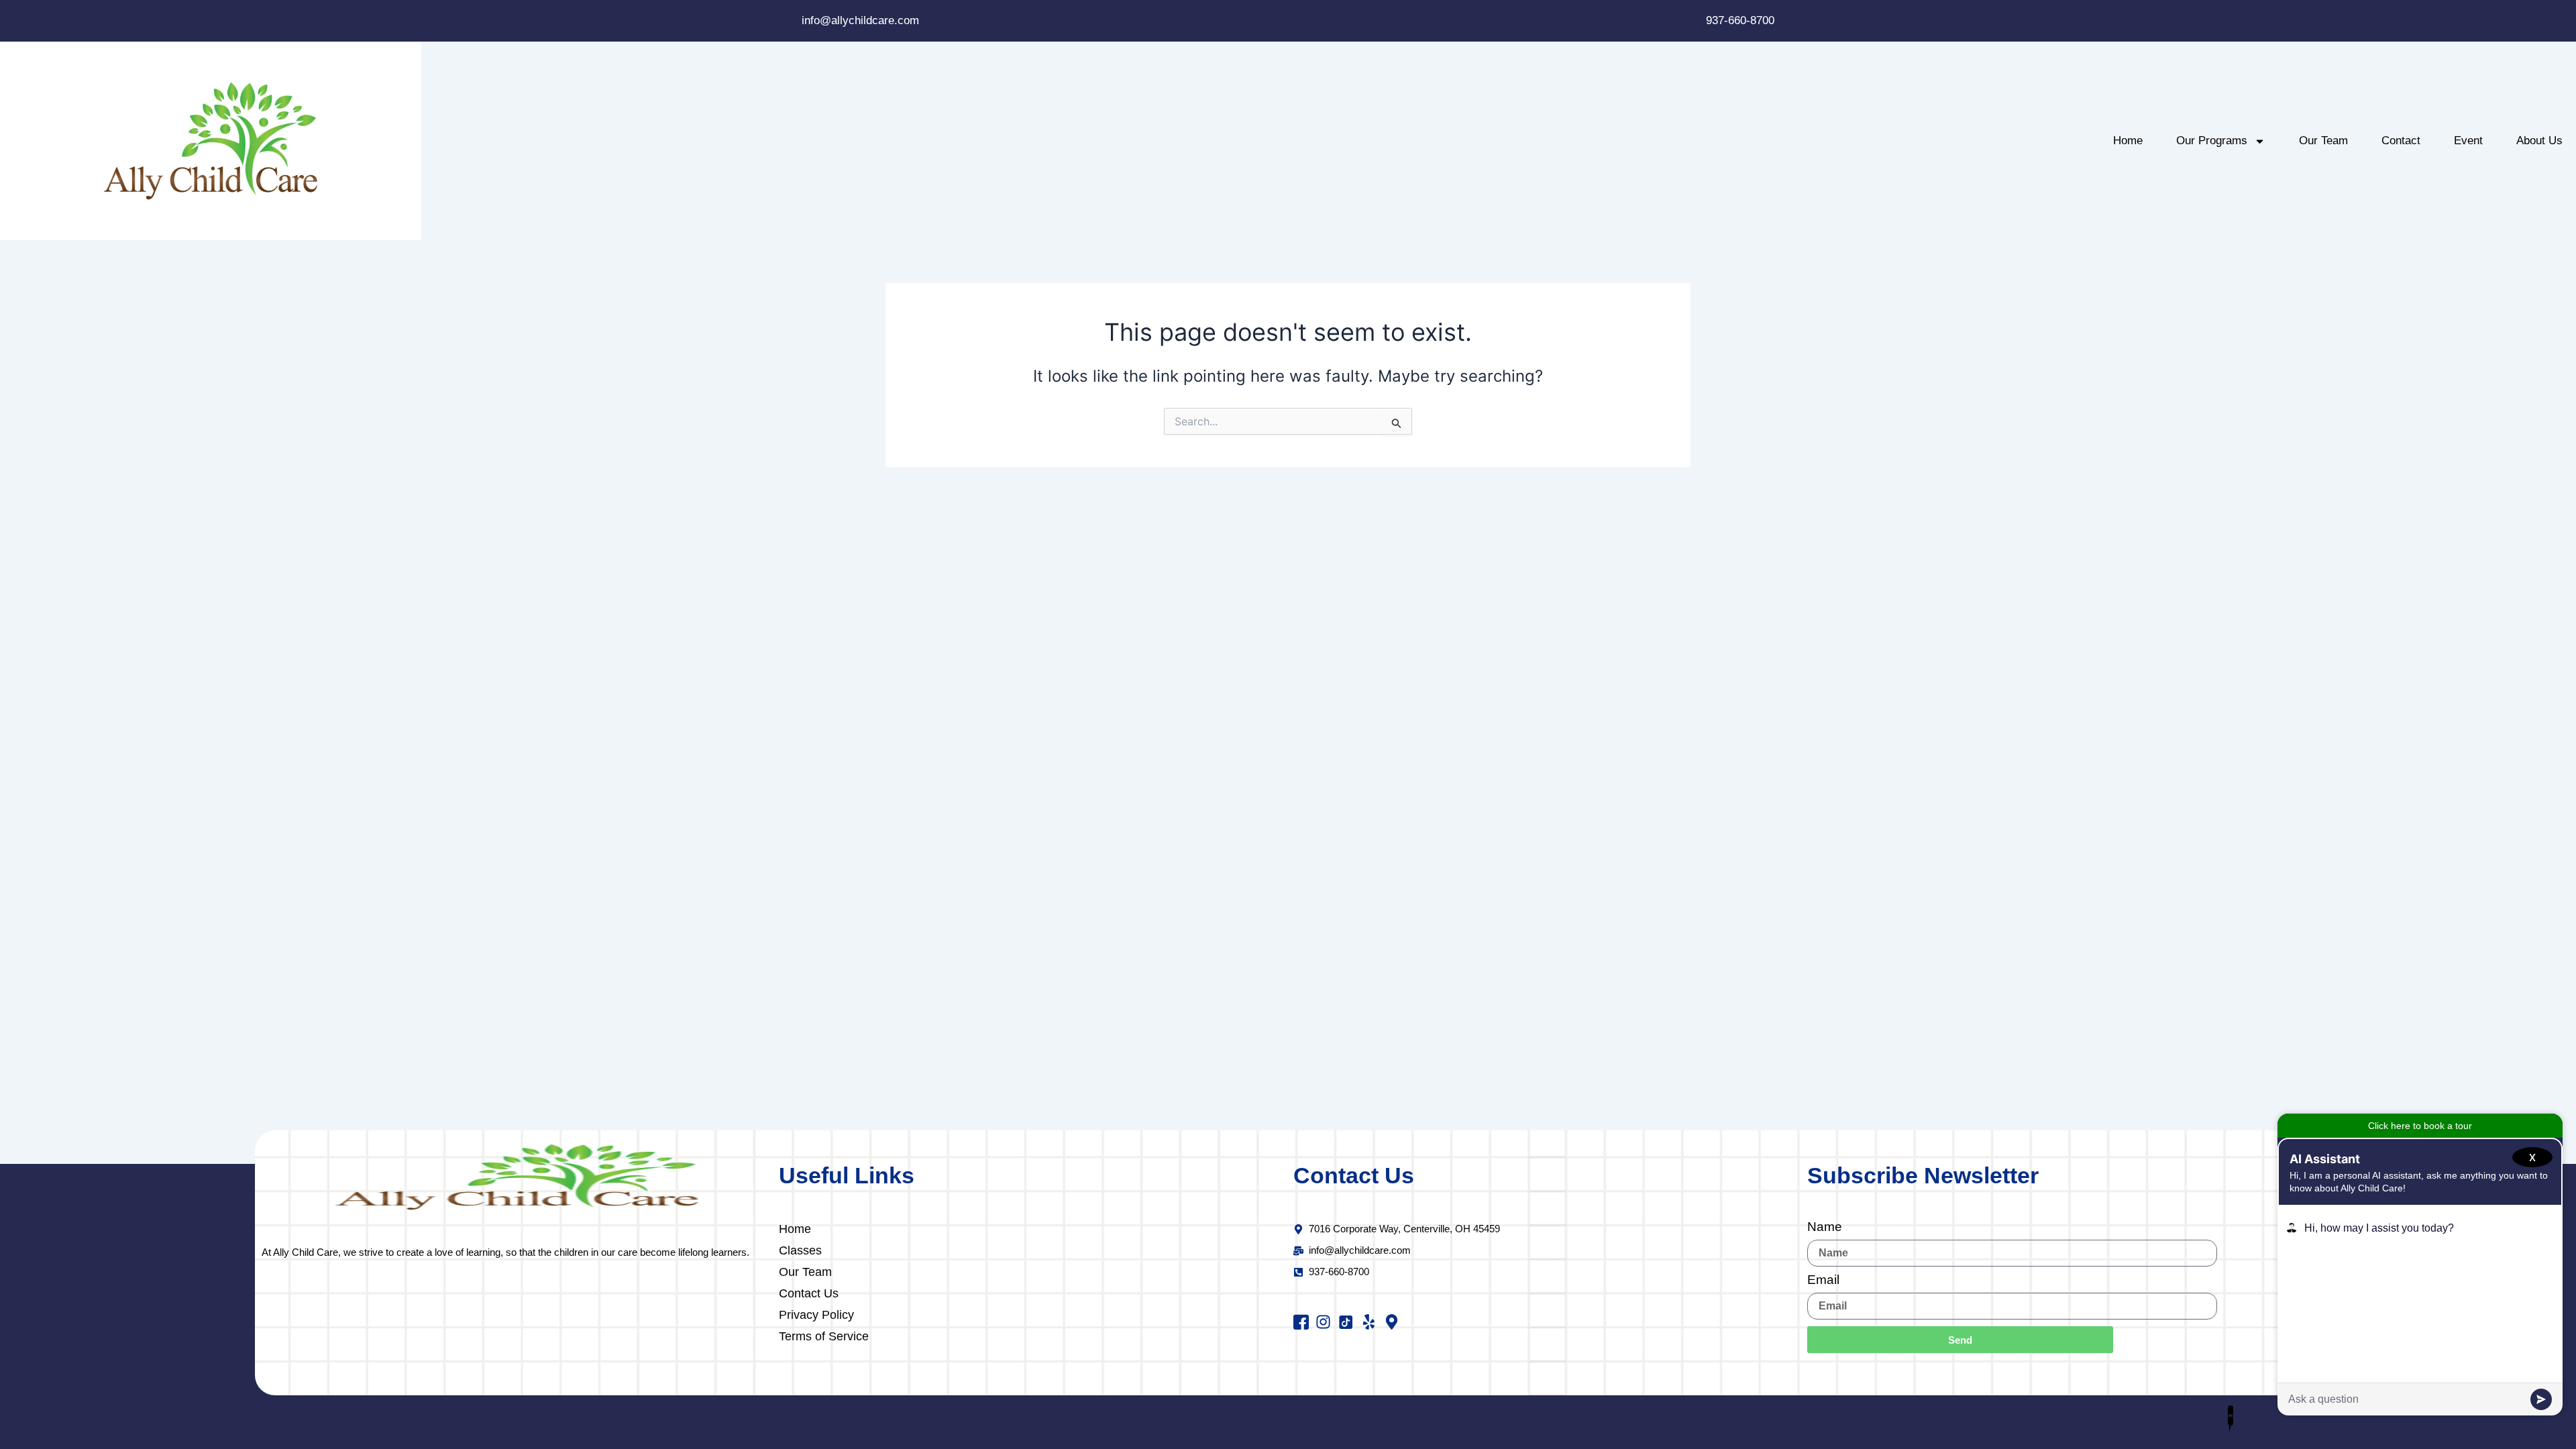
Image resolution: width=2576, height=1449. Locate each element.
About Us (2539, 141)
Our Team (2323, 141)
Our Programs (2212, 141)
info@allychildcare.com (860, 20)
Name (1825, 1227)
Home (2128, 141)
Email (1823, 1280)
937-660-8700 (1740, 20)
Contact (2401, 141)
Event (2468, 141)
